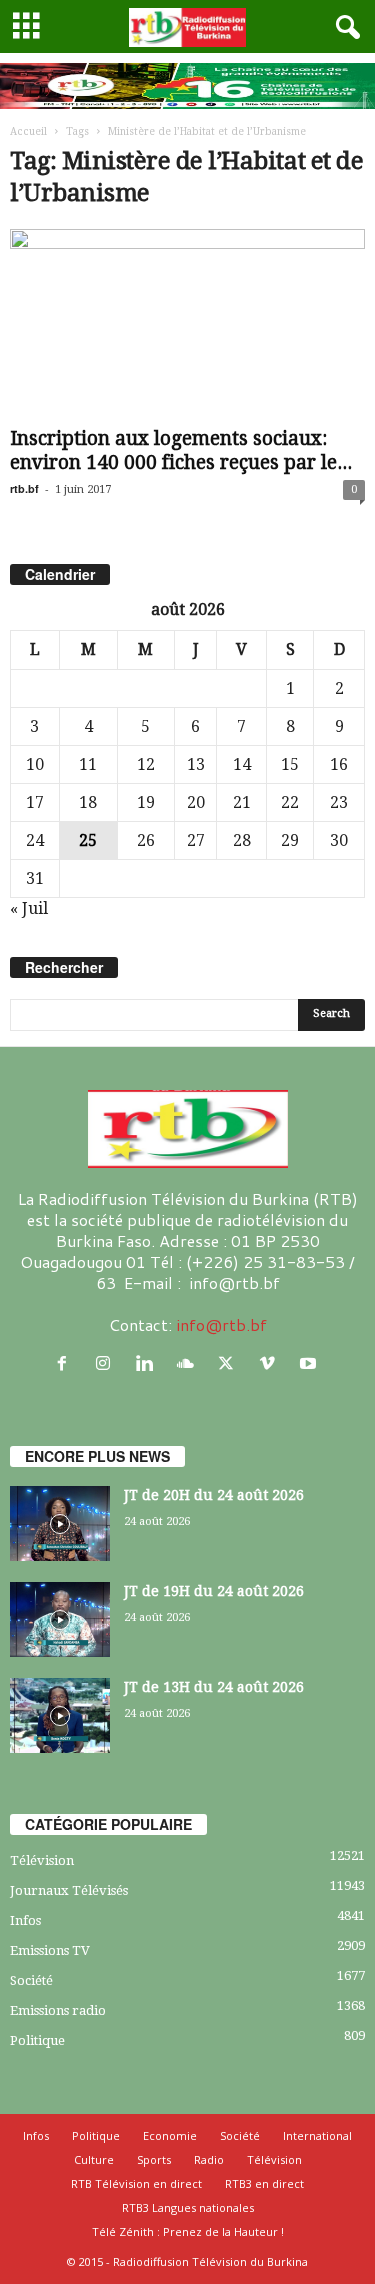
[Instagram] (107, 1363)
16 (339, 764)
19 (146, 802)
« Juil (29, 908)
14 (242, 764)
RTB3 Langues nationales (188, 2207)
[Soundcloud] (189, 1363)
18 (88, 802)
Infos (25, 1920)
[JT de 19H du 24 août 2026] (60, 1619)
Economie (170, 2135)
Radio (209, 2159)
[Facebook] (66, 1363)
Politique (37, 2040)
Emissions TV (50, 1950)
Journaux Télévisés (69, 1890)
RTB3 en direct (264, 2183)
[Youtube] (310, 1363)
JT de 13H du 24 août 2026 (214, 1687)
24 (35, 840)
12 (146, 764)
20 (196, 802)
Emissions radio (58, 2010)
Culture (94, 2159)
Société (31, 1980)
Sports (154, 2159)
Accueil (28, 131)
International (317, 2135)
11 (88, 764)
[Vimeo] (271, 1363)
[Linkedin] (148, 1363)
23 (339, 802)
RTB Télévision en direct (136, 2183)
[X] (230, 1363)
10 (35, 764)
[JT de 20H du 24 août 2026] (60, 1523)
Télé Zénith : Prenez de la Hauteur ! (188, 2231)
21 (242, 802)
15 (290, 764)
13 (196, 764)
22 (290, 802)
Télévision (42, 1860)
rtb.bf (24, 488)
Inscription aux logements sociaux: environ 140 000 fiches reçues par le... (181, 450)
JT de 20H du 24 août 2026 (214, 1495)
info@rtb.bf (221, 1324)
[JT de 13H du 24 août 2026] (60, 1715)
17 (35, 802)
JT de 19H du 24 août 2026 (214, 1591)
